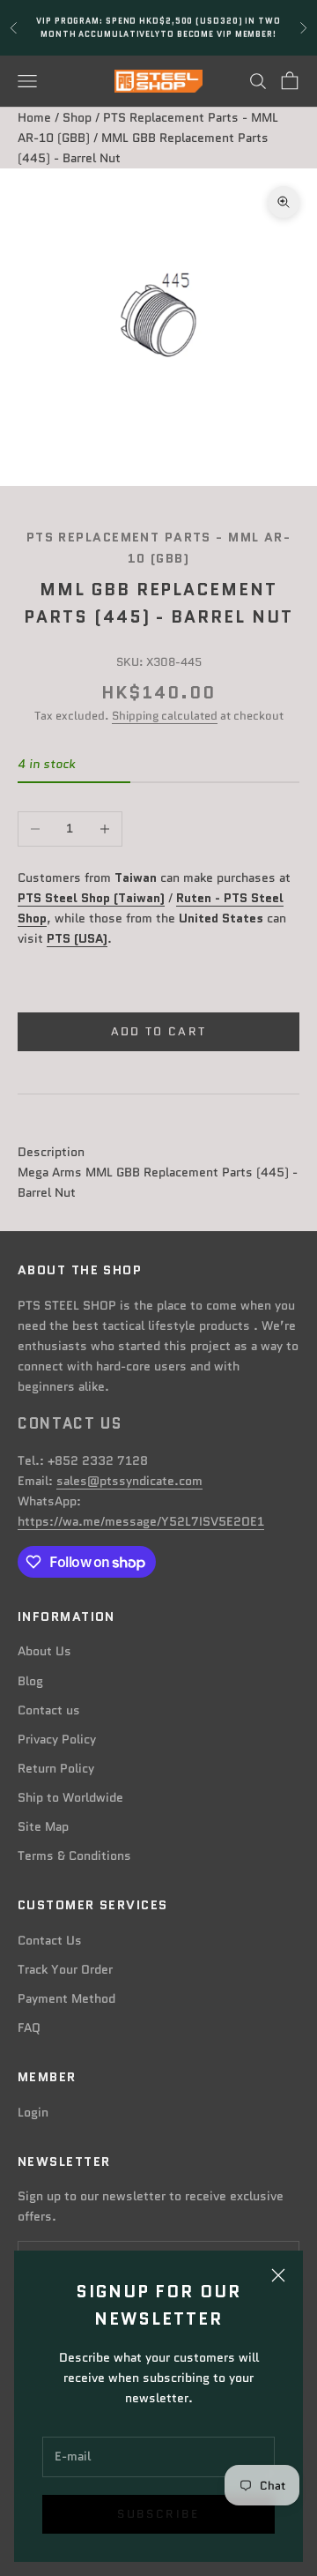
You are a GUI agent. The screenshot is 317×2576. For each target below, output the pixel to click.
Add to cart (159, 1031)
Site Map (43, 1826)
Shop (77, 117)
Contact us (49, 1710)
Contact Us (50, 1940)
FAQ (29, 2027)
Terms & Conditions (74, 1855)
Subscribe (158, 2514)
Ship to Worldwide (70, 1797)
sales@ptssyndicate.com (129, 1481)
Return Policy (56, 1768)
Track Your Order (65, 1969)
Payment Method (66, 1998)
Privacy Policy (57, 1739)
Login (33, 2112)
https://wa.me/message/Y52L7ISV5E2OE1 (141, 1521)
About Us (44, 1651)
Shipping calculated (165, 716)
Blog (30, 1681)
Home (34, 117)
